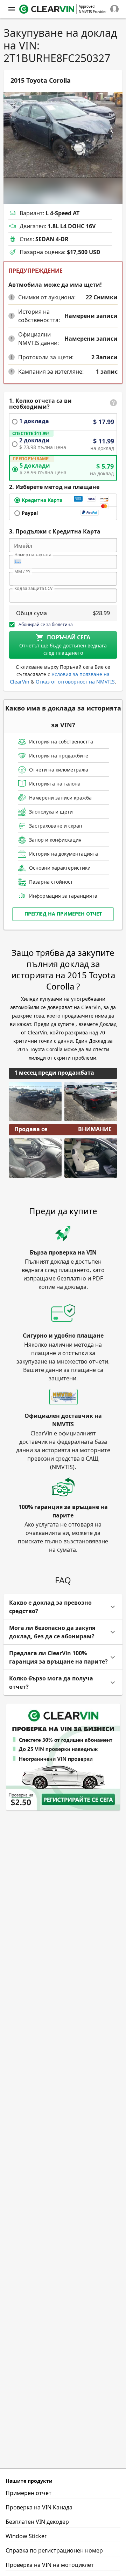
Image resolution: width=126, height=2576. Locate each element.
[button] (12, 297)
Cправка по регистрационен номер (54, 2550)
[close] (12, 9)
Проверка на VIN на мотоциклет (50, 2565)
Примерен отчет (29, 2493)
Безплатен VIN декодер (37, 2522)
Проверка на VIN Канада (39, 2507)
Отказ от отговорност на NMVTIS (75, 682)
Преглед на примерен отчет (63, 914)
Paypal (30, 513)
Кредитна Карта (42, 500)
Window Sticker (26, 2536)
